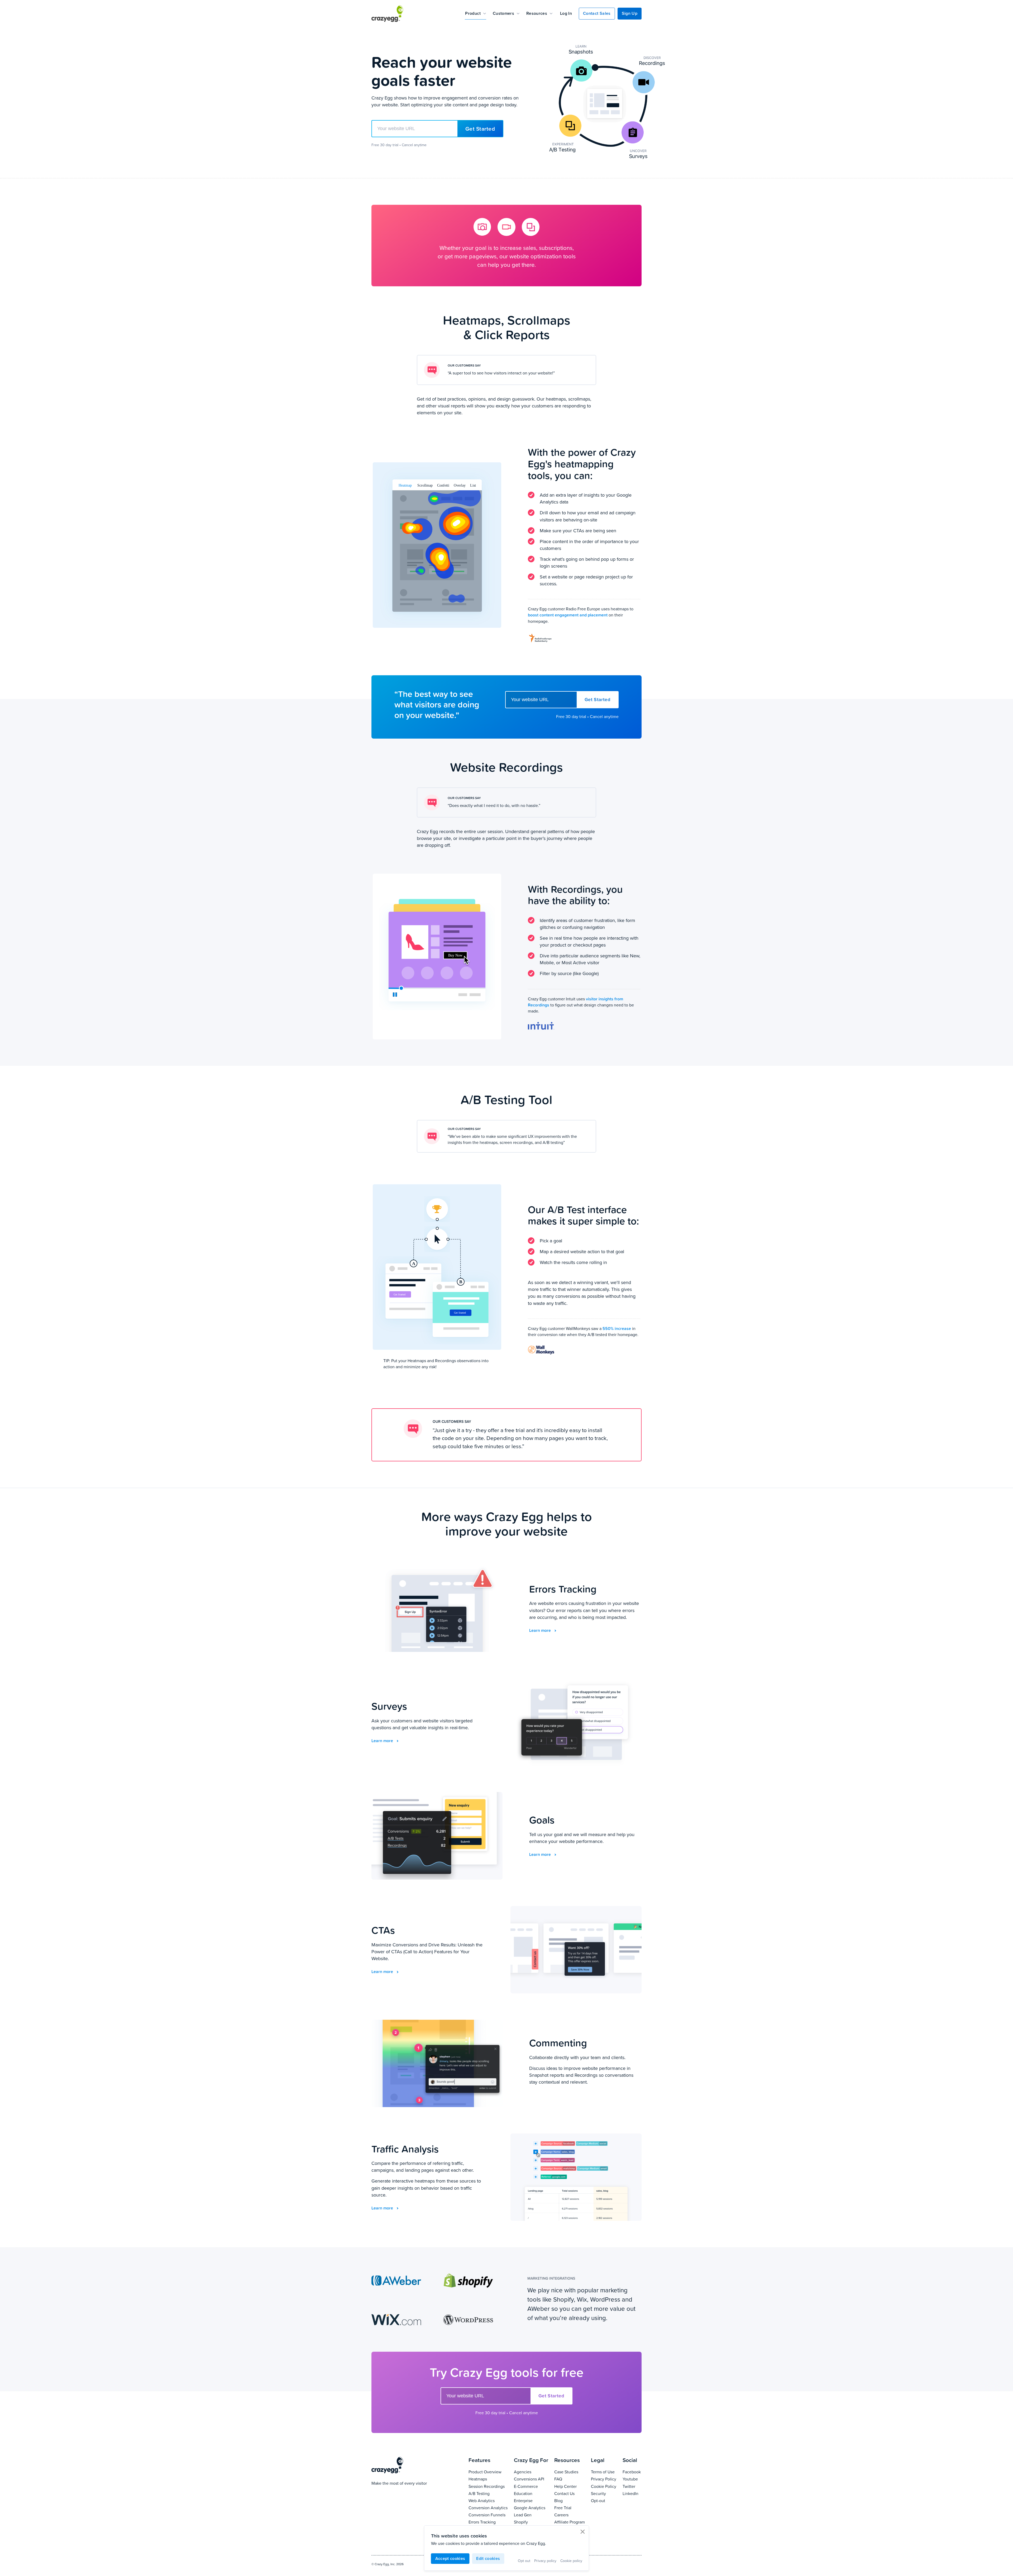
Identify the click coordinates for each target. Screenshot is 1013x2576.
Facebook (632, 2472)
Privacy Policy (604, 2479)
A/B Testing (488, 2493)
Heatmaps (488, 2479)
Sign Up (630, 13)
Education (531, 2493)
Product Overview (488, 2472)
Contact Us (570, 2493)
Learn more (541, 1630)
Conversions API (531, 2479)
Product (473, 13)
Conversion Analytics (488, 2508)
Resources (537, 13)
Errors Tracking (488, 2522)
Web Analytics (488, 2500)
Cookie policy (571, 2561)
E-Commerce (531, 2486)
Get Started (480, 129)
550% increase (617, 1328)
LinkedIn (632, 2493)
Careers (570, 2515)
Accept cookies (450, 2558)
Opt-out (604, 2500)
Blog (570, 2500)
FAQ (570, 2479)
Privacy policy (545, 2561)
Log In (566, 13)
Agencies (531, 2472)
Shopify (531, 2522)
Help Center (570, 2486)
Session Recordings (488, 2486)
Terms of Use (604, 2472)
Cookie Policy (604, 2486)
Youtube (632, 2479)
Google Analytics (531, 2508)
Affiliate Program (570, 2522)
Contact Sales (597, 13)
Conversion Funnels (488, 2515)
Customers (503, 13)
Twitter (632, 2486)
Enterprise (531, 2500)
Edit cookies (488, 2558)
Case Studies (570, 2472)
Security (604, 2493)
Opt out (524, 2561)
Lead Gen (531, 2515)
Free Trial (570, 2508)
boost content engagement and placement (568, 615)
